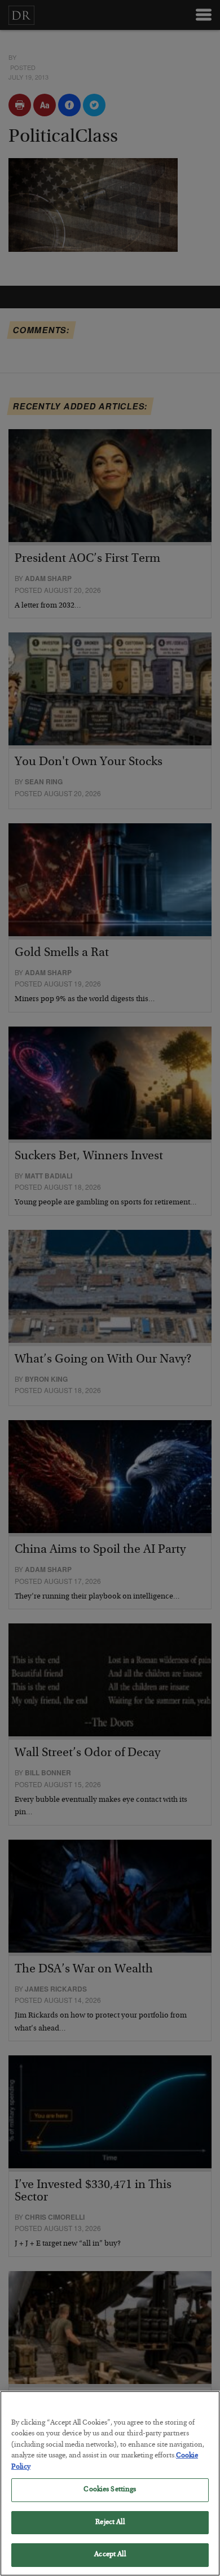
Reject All (110, 2523)
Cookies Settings (110, 2490)
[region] (110, 2483)
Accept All (110, 2555)
